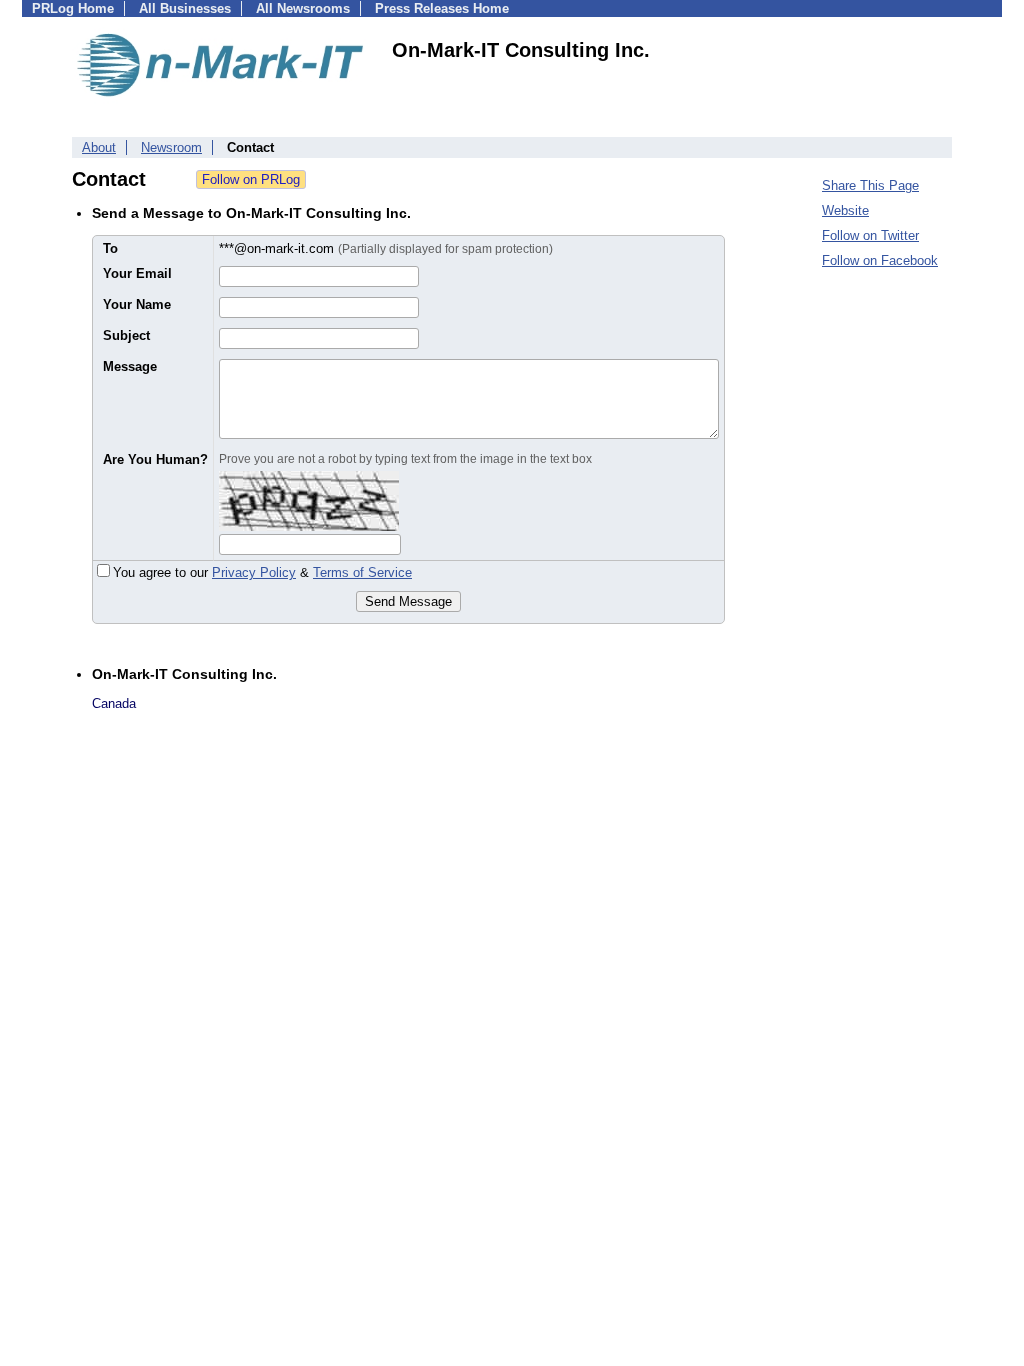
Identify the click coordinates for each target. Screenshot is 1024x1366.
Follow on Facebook (880, 260)
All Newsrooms (303, 8)
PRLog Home (73, 8)
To (110, 248)
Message (130, 366)
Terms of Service (362, 572)
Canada (114, 703)
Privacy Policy (254, 572)
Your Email (137, 273)
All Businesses (185, 8)
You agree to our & (262, 572)
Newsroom (171, 147)
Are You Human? (155, 459)
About (99, 147)
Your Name (137, 304)
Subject (126, 335)
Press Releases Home (442, 8)
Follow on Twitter (870, 235)
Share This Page (870, 185)
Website (845, 210)
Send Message (408, 601)
